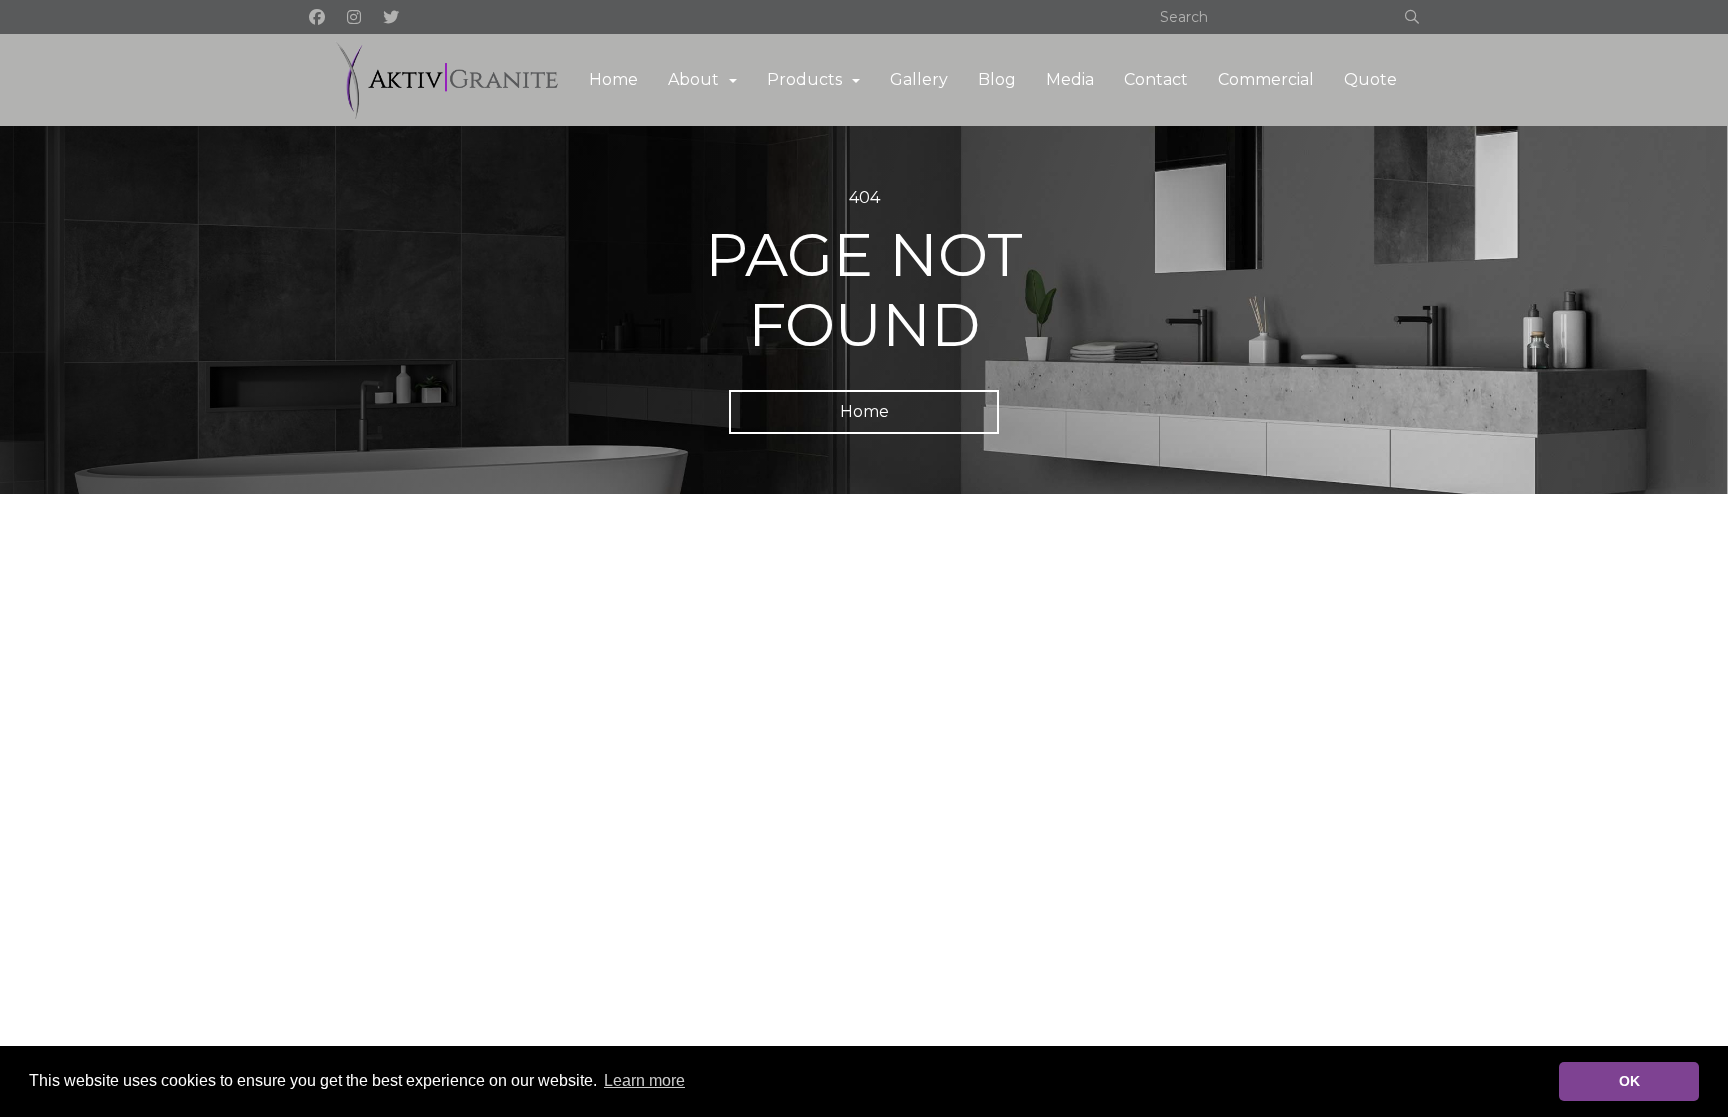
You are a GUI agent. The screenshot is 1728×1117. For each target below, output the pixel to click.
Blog (997, 79)
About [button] (693, 79)
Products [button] (804, 79)
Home (613, 79)
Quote (1370, 79)
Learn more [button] (644, 1080)
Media (1070, 79)
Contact (1156, 79)
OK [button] (1629, 1081)
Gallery (919, 79)
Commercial (1266, 79)
